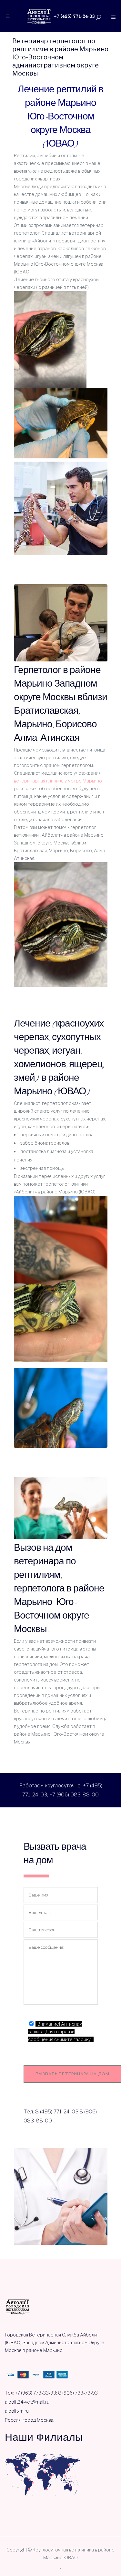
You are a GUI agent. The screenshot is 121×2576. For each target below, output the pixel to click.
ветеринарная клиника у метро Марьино (58, 781)
